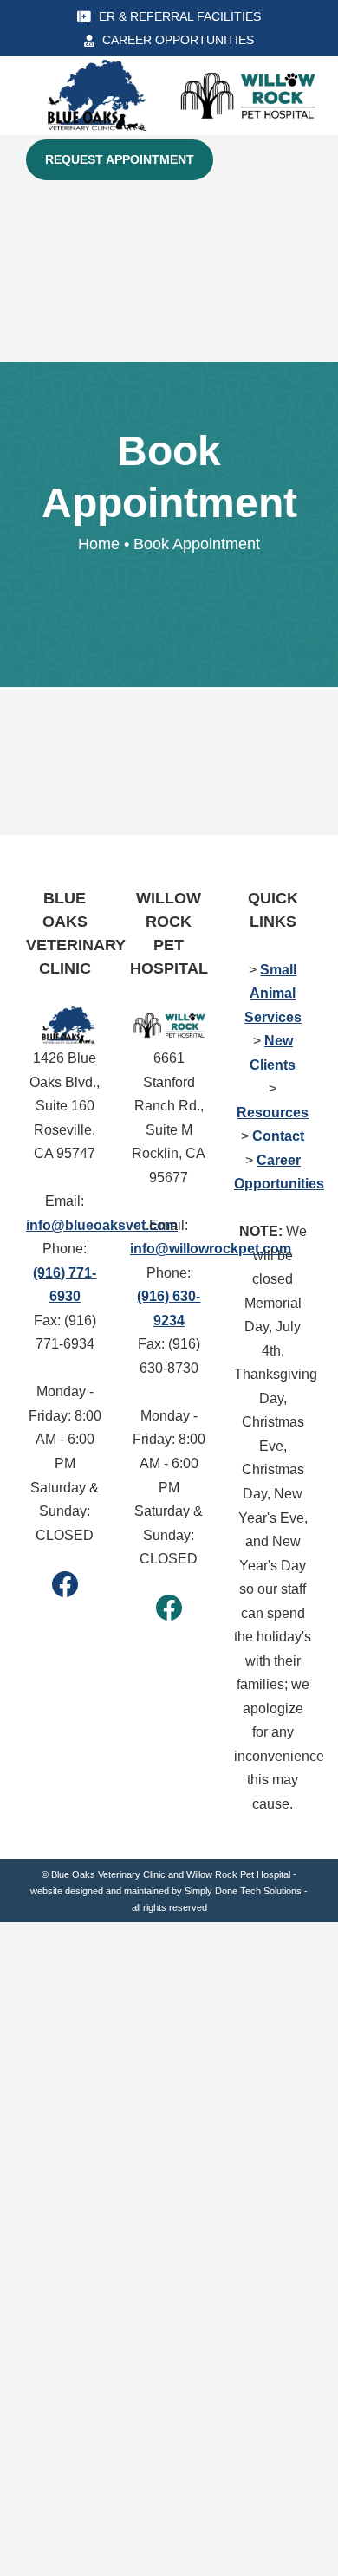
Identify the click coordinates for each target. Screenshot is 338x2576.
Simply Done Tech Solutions (243, 1891)
